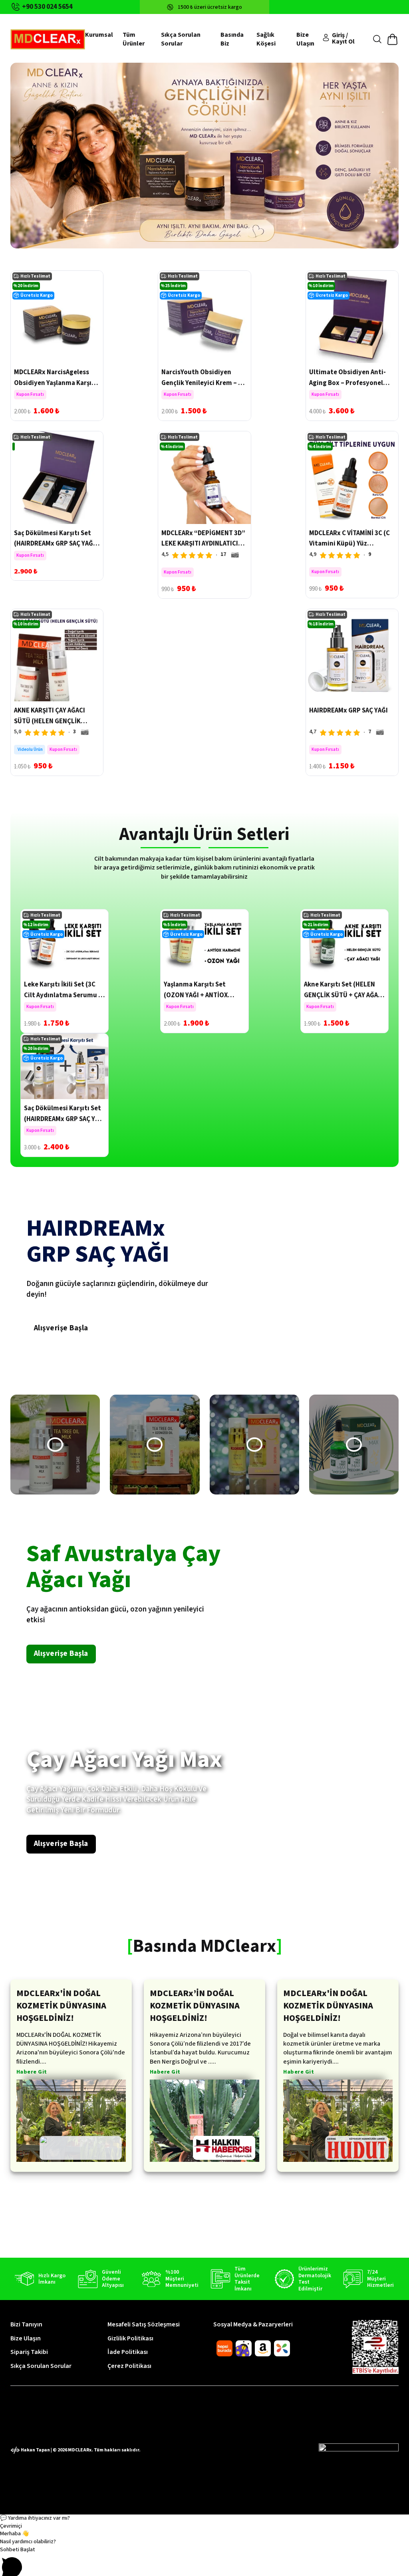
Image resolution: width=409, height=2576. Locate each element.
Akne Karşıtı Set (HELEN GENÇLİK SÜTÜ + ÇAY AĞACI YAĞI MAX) (344, 995)
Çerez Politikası (129, 2366)
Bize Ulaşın (305, 39)
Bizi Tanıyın (26, 2324)
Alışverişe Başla (61, 1328)
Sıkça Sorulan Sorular (181, 39)
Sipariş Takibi (29, 2352)
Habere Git (32, 2073)
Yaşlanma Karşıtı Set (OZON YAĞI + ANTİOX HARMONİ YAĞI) (196, 995)
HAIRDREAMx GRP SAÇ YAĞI (348, 710)
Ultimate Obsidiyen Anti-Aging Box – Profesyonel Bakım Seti (347, 383)
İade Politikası (128, 2352)
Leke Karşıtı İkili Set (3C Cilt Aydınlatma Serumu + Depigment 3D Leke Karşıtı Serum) (64, 1000)
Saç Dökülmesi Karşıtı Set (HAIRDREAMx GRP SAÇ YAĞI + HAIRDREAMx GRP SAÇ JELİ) (57, 544)
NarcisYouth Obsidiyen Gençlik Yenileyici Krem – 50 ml (203, 383)
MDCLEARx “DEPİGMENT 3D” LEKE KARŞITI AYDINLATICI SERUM (203, 544)
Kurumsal (99, 35)
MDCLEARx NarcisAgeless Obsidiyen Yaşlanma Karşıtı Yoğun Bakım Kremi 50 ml (55, 383)
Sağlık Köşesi (266, 39)
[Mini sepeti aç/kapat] (392, 39)
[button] (55, 1445)
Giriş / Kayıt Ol (343, 38)
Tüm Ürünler (134, 39)
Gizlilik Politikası (130, 2338)
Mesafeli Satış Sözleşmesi (144, 2324)
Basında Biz (232, 39)
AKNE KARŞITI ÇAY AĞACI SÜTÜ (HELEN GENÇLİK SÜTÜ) (50, 721)
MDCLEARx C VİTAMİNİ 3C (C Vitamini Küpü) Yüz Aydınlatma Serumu (349, 544)
